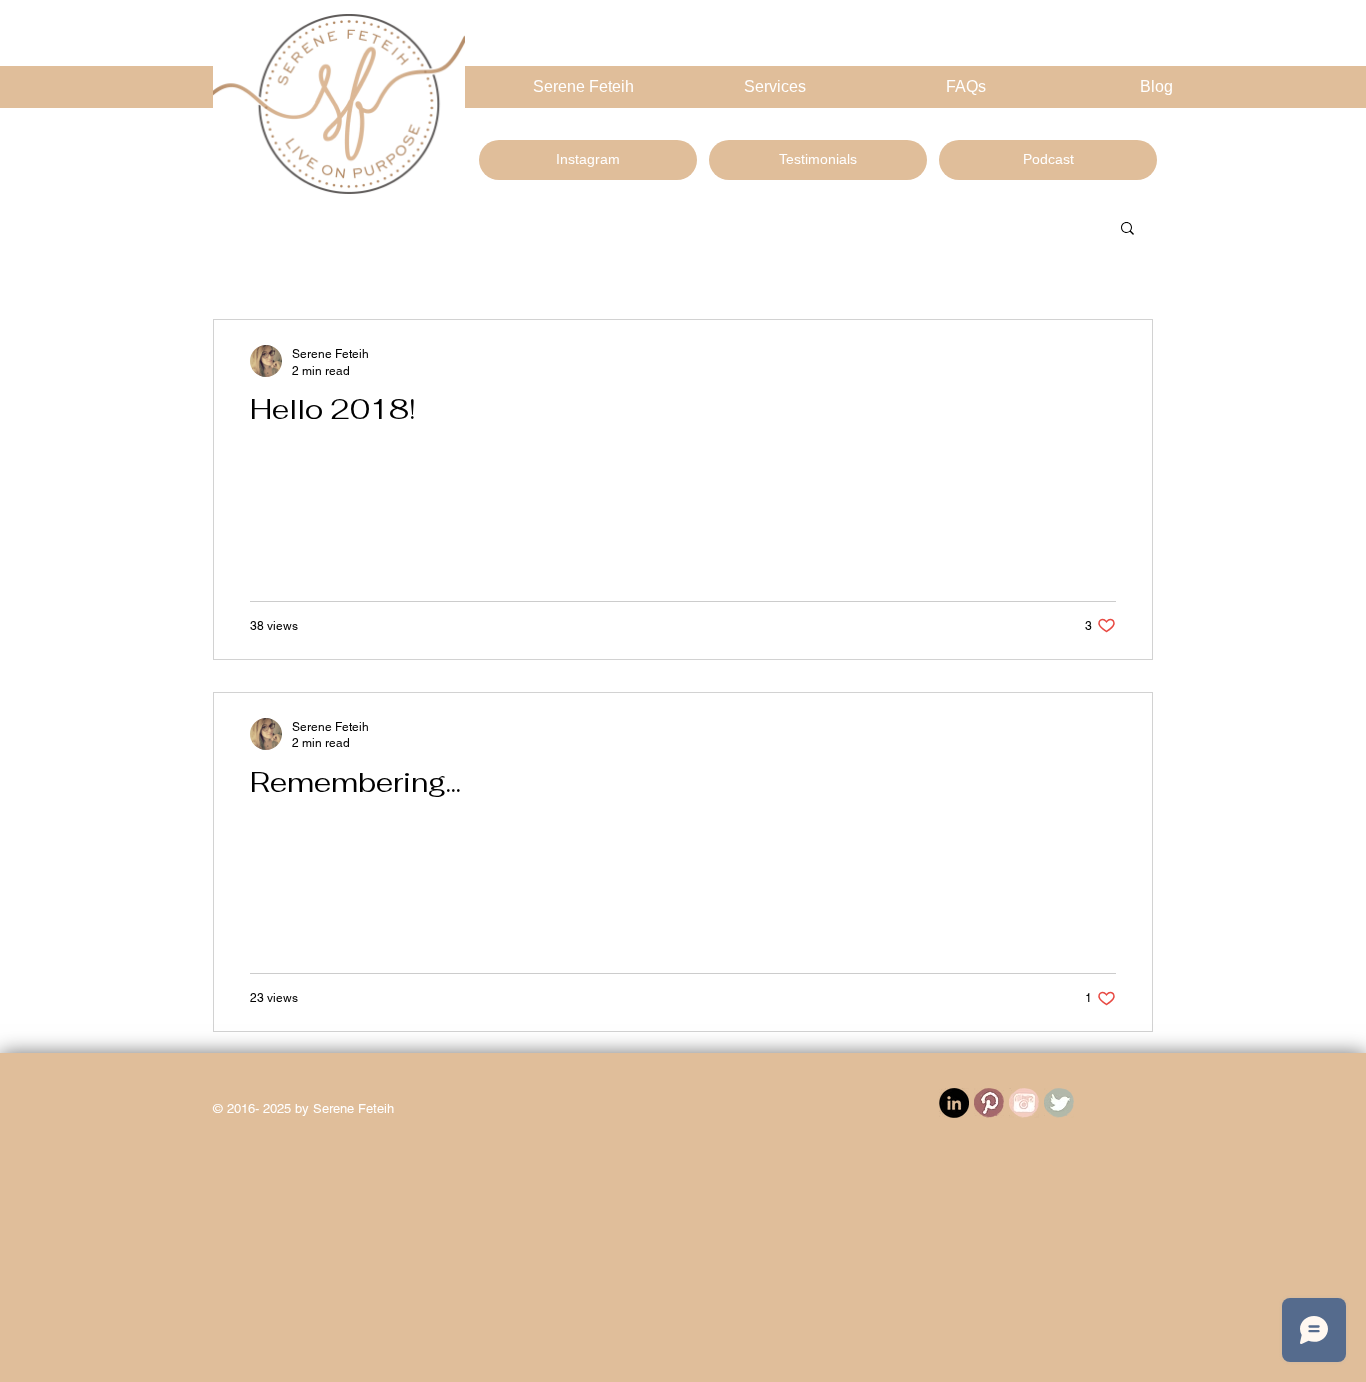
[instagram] (1024, 1103)
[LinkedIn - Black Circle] (954, 1103)
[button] (1127, 229)
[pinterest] (989, 1103)
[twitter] (1059, 1103)
